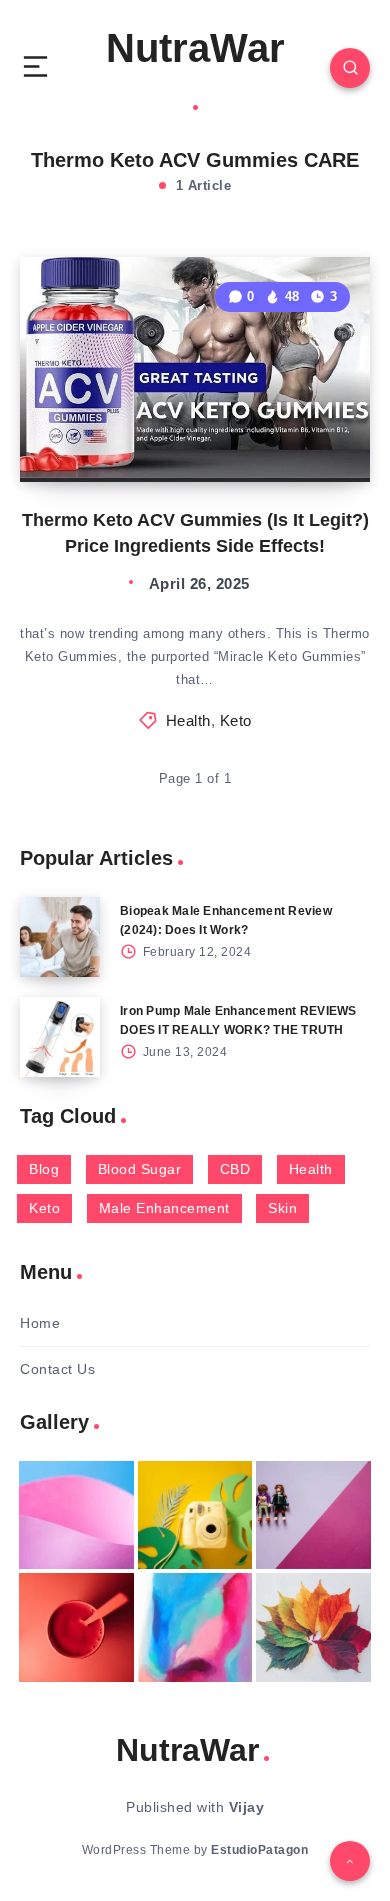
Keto (236, 720)
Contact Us (57, 1369)
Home (40, 1323)
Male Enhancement (164, 1208)
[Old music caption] (313, 1515)
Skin (282, 1208)
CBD (235, 1169)
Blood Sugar (140, 1169)
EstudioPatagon (259, 1850)
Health (188, 720)
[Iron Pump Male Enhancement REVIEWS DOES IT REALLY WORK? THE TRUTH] (60, 1037)
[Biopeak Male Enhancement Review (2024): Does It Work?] (60, 937)
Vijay (247, 1807)
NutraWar (195, 48)
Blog (44, 1169)
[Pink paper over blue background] (76, 1515)
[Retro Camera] (195, 1515)
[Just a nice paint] (195, 1627)
